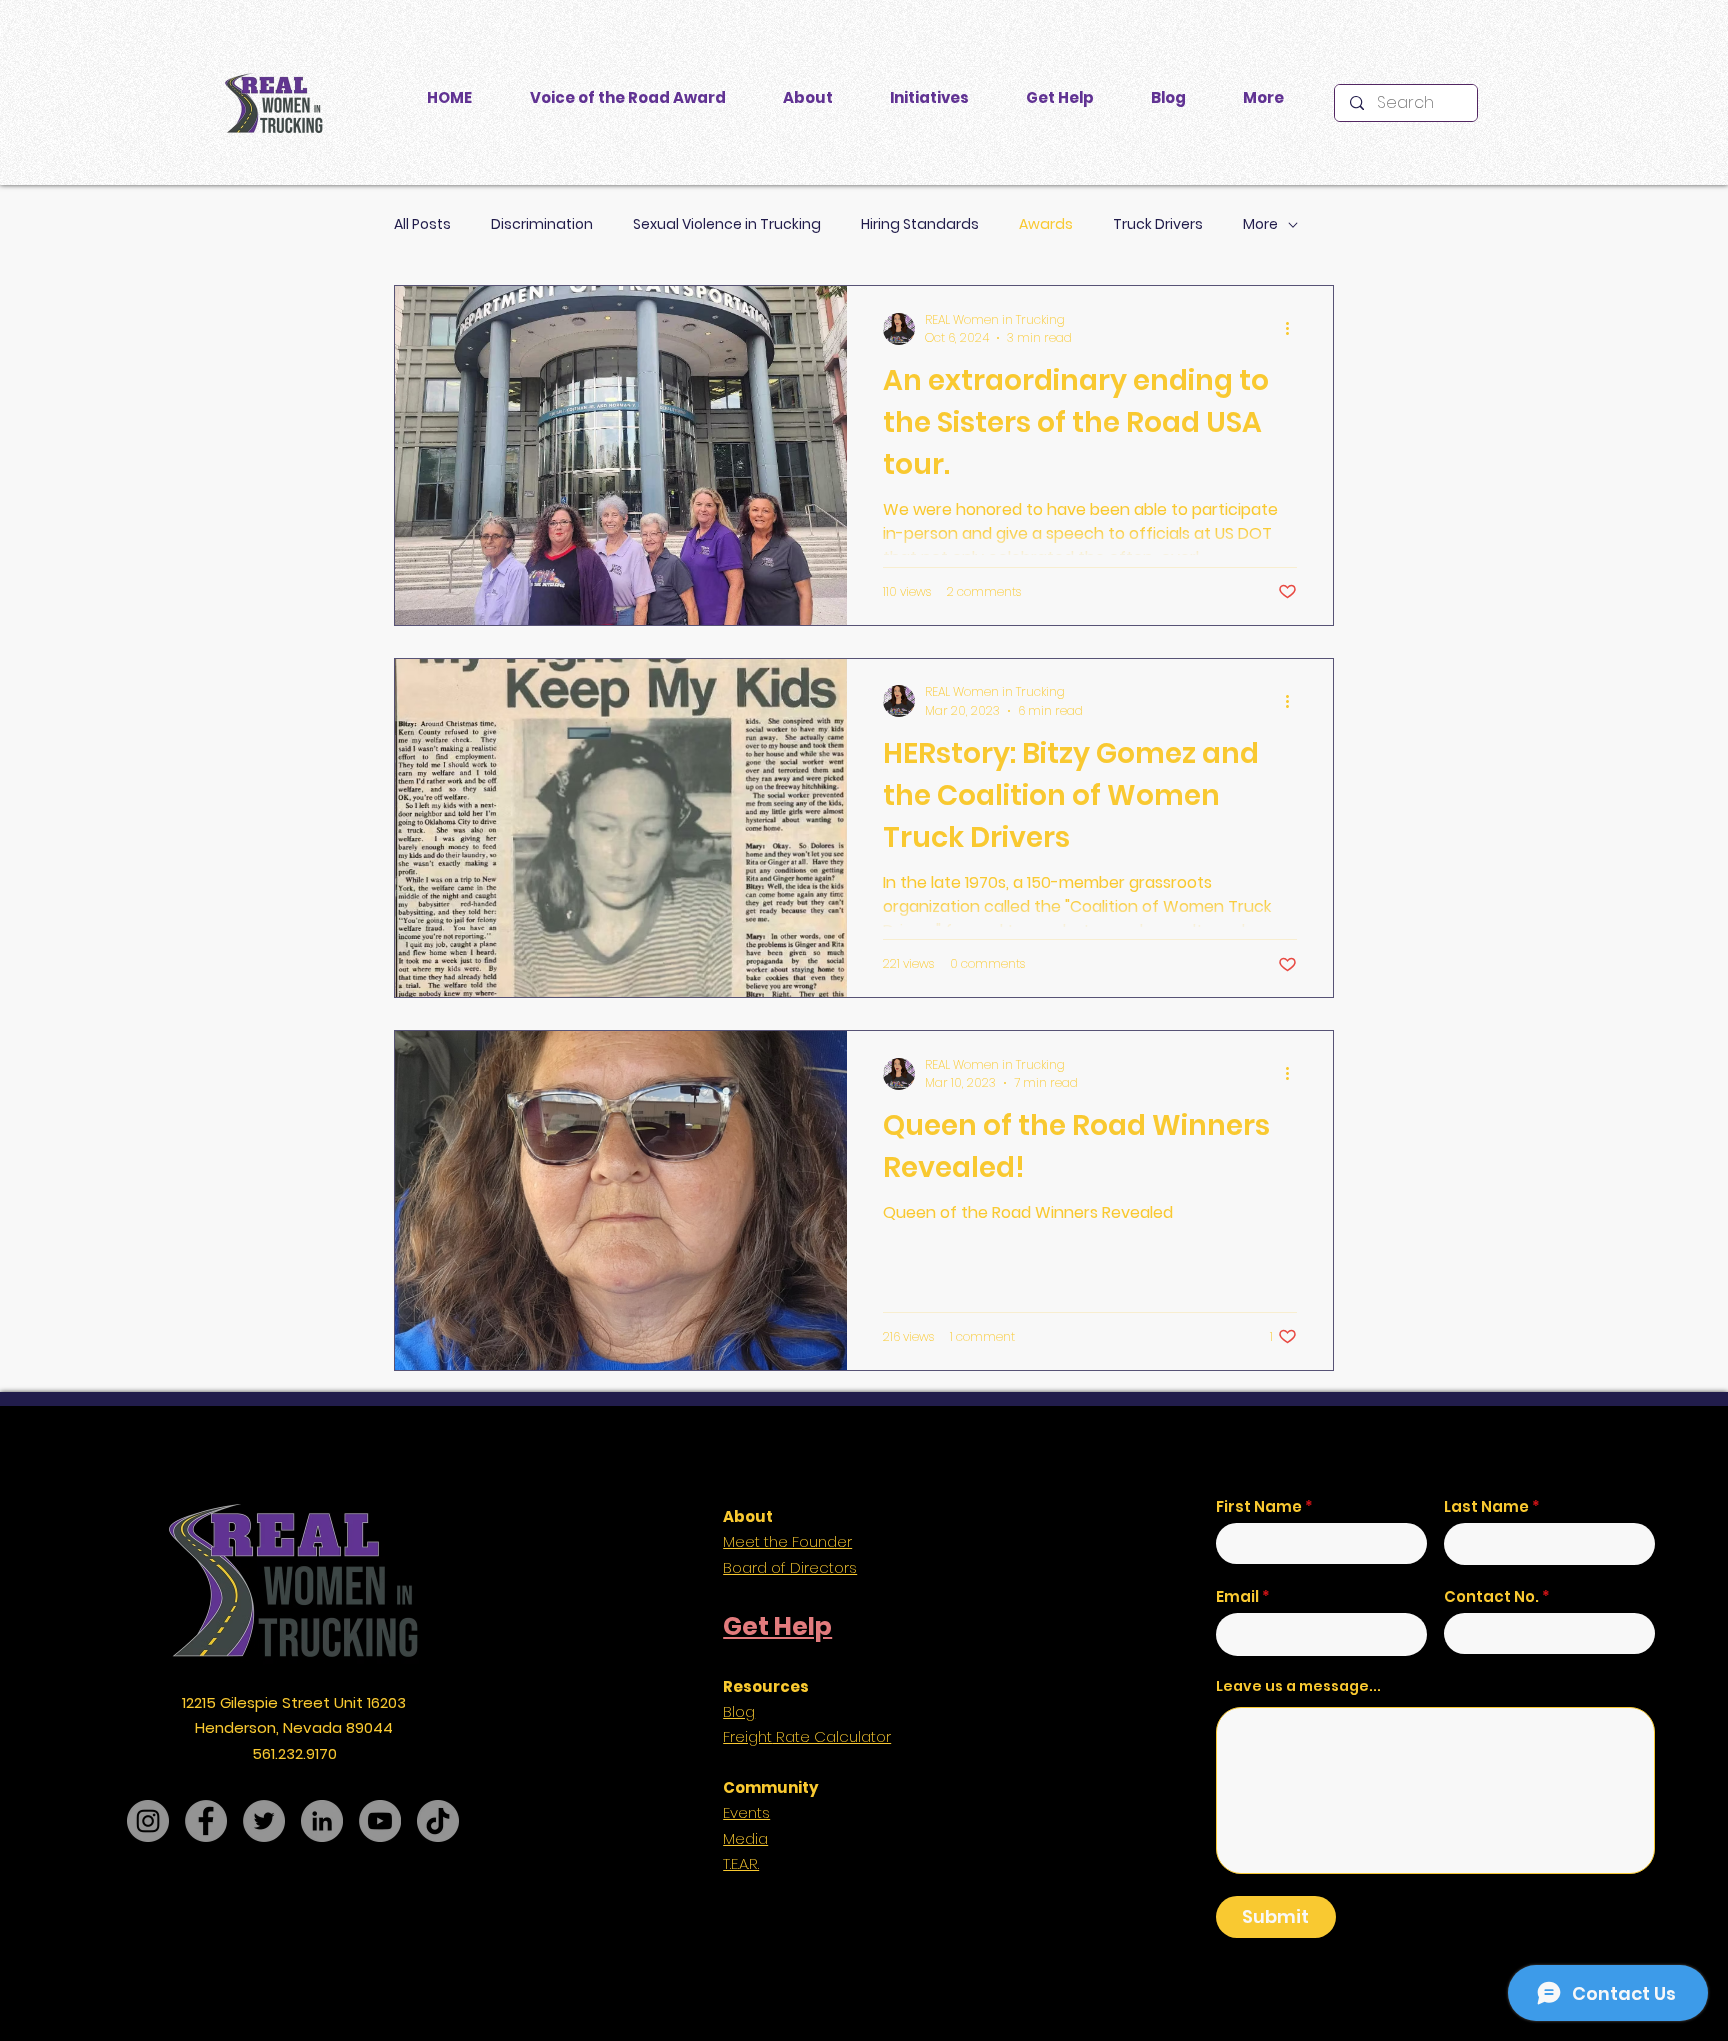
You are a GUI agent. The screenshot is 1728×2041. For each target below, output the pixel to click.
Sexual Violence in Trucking (727, 224)
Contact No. (1491, 1596)
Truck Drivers (1158, 224)
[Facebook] (206, 1821)
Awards (1046, 224)
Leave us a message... (1298, 1686)
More (1260, 224)
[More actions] (1294, 329)
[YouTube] (380, 1821)
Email (1237, 1596)
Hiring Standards (920, 224)
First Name (1259, 1506)
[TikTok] (438, 1821)
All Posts (422, 224)
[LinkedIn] (322, 1821)
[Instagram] (148, 1821)
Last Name (1486, 1506)
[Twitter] (264, 1821)
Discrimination (542, 224)
